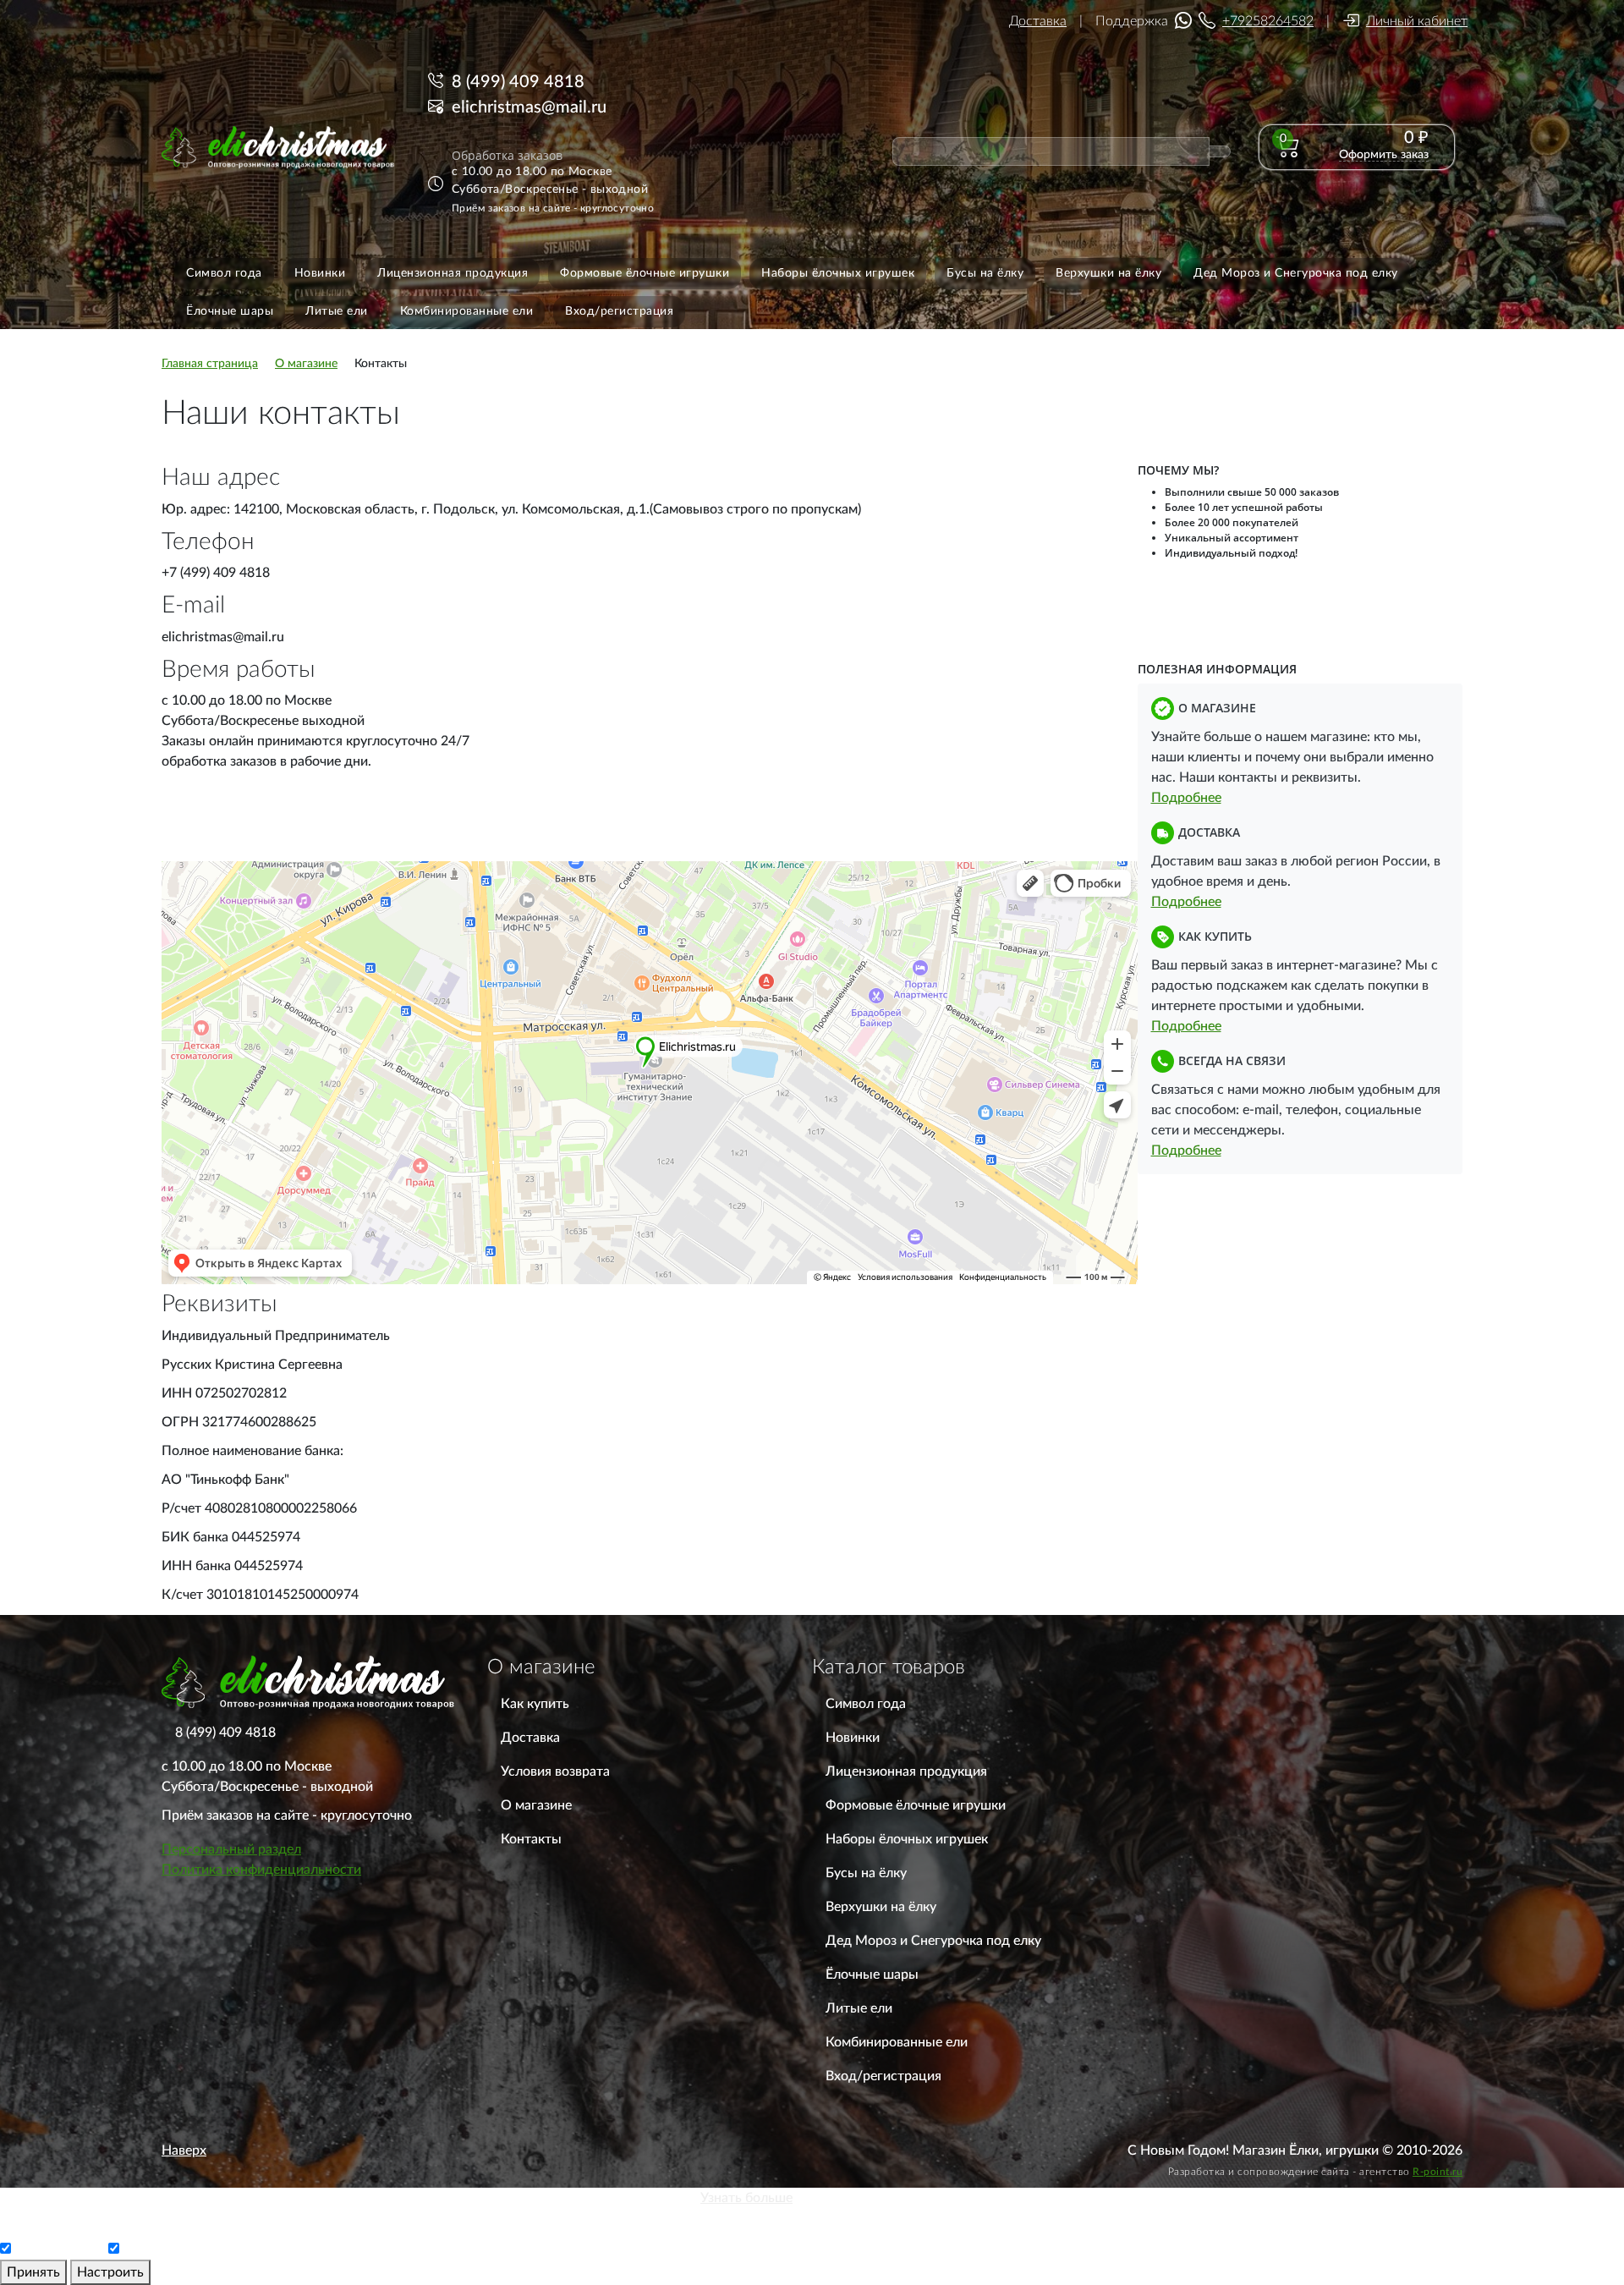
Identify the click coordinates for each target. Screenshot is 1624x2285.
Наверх (184, 2150)
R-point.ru (1437, 2172)
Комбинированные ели (897, 2042)
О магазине (536, 1805)
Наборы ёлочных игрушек (907, 1839)
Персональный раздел (231, 1849)
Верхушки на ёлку (881, 1907)
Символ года (866, 1704)
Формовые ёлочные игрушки (916, 1805)
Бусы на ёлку (866, 1873)
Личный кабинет (1417, 21)
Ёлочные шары (872, 1975)
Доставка (1038, 21)
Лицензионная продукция (906, 1771)
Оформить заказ (1384, 155)
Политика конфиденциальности (261, 1870)
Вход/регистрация (883, 2076)
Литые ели (859, 2008)
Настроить (110, 2272)
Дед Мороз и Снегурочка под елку (933, 1941)
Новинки (853, 1738)
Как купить (535, 1704)
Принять (33, 2272)
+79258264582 (1268, 21)
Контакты (531, 1839)
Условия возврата (555, 1771)
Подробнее (1186, 798)
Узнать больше (746, 2198)
